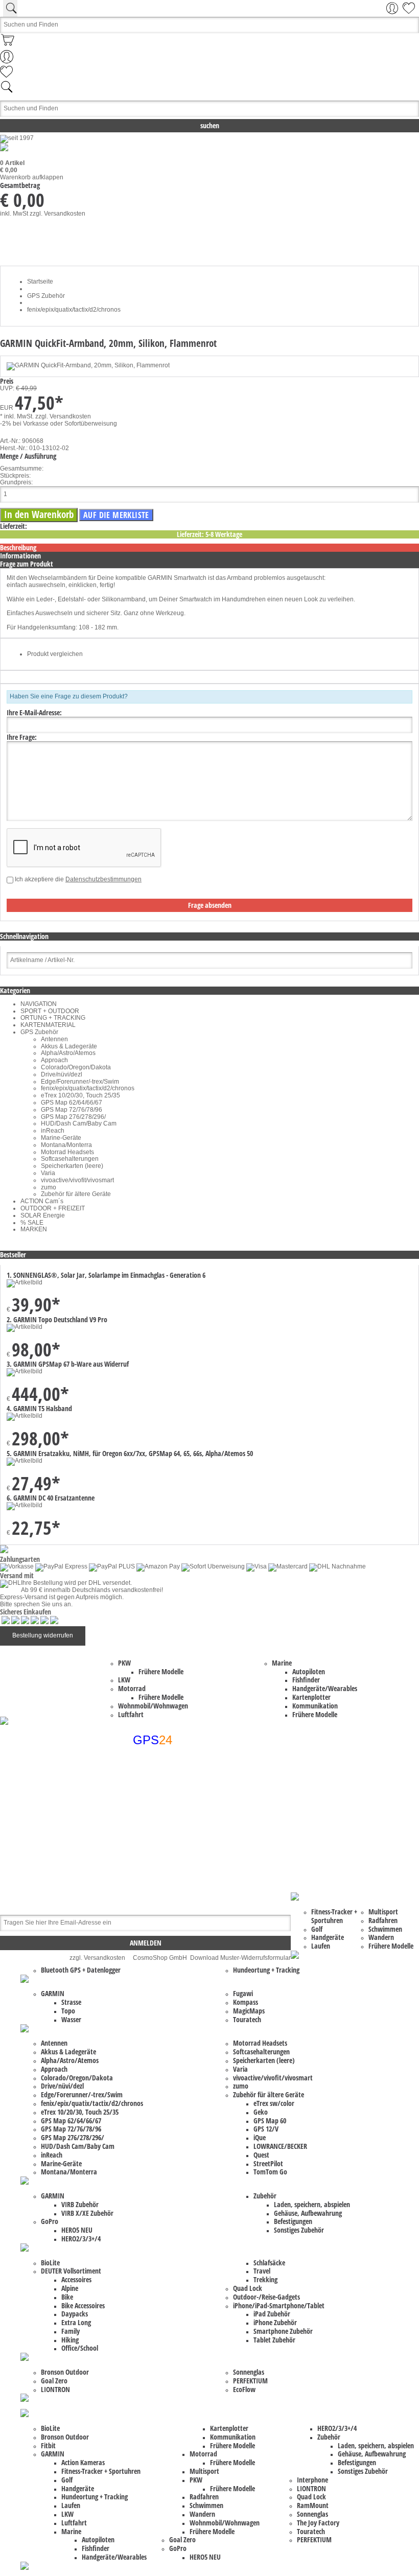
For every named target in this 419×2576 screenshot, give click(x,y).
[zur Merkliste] (6, 76)
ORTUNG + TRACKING (53, 1018)
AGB (130, 1809)
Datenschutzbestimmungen (103, 879)
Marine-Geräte (61, 1138)
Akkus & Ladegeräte (69, 1046)
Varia (48, 1173)
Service (134, 1852)
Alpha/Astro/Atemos (68, 1053)
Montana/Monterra (66, 1145)
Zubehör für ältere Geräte (76, 1194)
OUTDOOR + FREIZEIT (53, 1208)
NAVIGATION (39, 1004)
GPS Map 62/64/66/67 (72, 1103)
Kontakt (134, 1795)
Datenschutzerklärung (154, 1823)
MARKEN (34, 1229)
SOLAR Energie (43, 1215)
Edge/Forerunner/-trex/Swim (80, 1082)
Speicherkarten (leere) (72, 1166)
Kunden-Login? (145, 1838)
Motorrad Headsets (67, 1152)
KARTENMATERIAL (48, 1025)
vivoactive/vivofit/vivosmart (77, 1180)
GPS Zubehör (39, 1032)
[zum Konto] (7, 61)
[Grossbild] (88, 365)
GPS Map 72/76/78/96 (72, 1110)
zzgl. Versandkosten (57, 214)
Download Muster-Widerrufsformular (240, 1958)
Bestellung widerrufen (43, 1635)
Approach (54, 1060)
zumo (49, 1187)
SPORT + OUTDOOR (50, 1011)
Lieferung (137, 1844)
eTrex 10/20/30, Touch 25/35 (80, 1095)
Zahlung (135, 1880)
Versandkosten (144, 1866)
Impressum (139, 1802)
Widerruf (135, 1873)
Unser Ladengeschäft (154, 1859)
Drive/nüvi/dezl (62, 1074)
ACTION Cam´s (42, 1201)
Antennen (54, 1039)
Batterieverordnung (150, 1816)
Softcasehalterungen (70, 1159)
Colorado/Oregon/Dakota (76, 1067)
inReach (53, 1131)
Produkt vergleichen (55, 654)
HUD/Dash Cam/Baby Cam (79, 1123)
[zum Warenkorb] (8, 46)
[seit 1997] (17, 138)
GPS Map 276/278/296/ (73, 1117)
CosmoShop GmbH (160, 1958)
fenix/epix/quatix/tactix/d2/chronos (88, 1088)
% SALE (32, 1223)
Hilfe (130, 1831)
